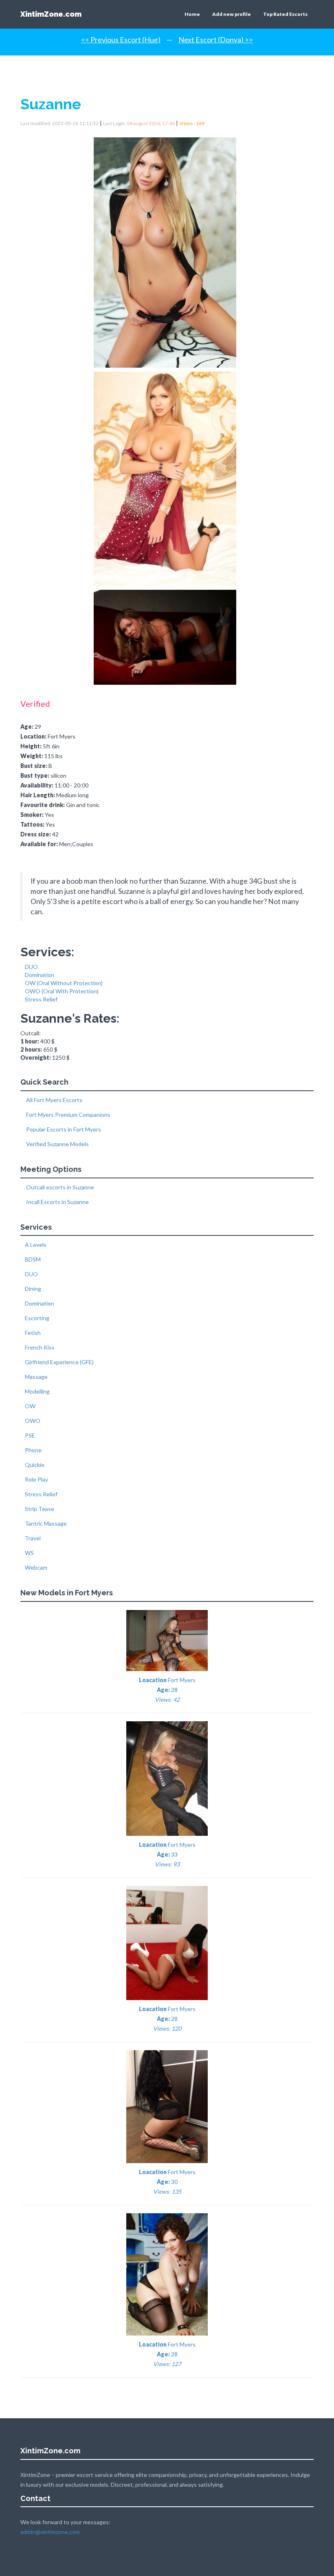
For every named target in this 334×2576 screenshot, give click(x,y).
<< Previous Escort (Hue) (121, 40)
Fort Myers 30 (167, 2182)
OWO (33, 1421)
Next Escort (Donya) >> (216, 40)
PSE (30, 1435)
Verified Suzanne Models (57, 1144)
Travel (33, 1538)
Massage (36, 1377)
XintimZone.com (51, 14)
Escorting (37, 1318)
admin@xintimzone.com (50, 2532)
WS (29, 1553)
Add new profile (232, 14)
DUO (31, 967)
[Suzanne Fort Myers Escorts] (167, 250)
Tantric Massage (46, 1523)
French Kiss (40, 1347)
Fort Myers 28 (167, 1690)
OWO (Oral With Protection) (62, 991)
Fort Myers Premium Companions (68, 1115)
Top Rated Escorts (285, 14)
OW (30, 1406)
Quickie (35, 1465)
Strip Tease (40, 1509)
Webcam (36, 1567)
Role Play (36, 1479)
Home (192, 14)
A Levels (36, 1245)
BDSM (33, 1259)
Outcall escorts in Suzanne (59, 1187)
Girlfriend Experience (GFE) (59, 1362)
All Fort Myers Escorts (54, 1100)
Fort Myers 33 (167, 1854)
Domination (40, 975)
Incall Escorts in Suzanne (57, 1202)
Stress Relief (41, 999)
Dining (33, 1289)
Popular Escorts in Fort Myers (63, 1129)
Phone (33, 1450)
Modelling (37, 1391)
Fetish (33, 1333)
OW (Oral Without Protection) (64, 983)
